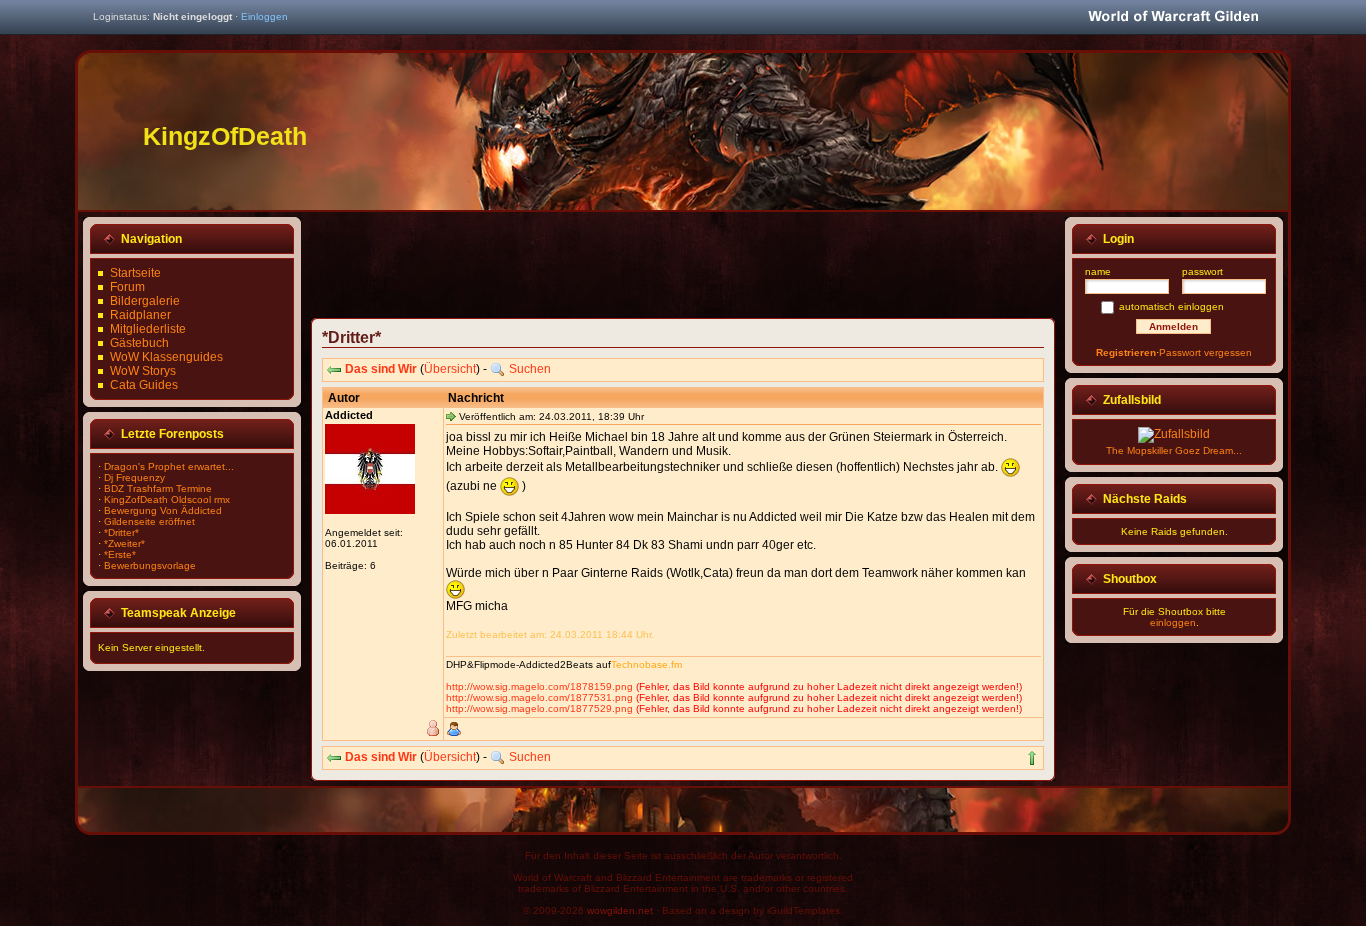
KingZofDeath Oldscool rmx (167, 499)
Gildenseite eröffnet (149, 521)
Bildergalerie (145, 301)
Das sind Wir (381, 369)
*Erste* (120, 554)
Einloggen (264, 16)
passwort (1202, 271)
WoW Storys (143, 371)
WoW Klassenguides (166, 357)
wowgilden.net (620, 910)
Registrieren (1126, 352)
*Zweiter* (124, 543)
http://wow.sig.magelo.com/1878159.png (539, 686)
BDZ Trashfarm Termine (158, 488)
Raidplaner (140, 315)
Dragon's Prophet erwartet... (169, 466)
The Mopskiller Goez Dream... (1174, 450)
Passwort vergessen (1205, 352)
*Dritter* (121, 532)
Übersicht (450, 369)
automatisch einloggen (1171, 306)
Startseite (135, 273)
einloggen (1173, 622)
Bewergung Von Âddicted (163, 510)
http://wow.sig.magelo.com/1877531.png (539, 697)
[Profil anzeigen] (454, 729)
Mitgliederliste (148, 329)
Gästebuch (139, 343)
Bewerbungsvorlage (150, 565)
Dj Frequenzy (134, 477)
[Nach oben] (1032, 758)
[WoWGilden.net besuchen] (1173, 17)
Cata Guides (144, 385)
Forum (127, 287)
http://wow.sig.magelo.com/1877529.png (539, 708)
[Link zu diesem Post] (451, 416)
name (1098, 271)
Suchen (530, 369)
